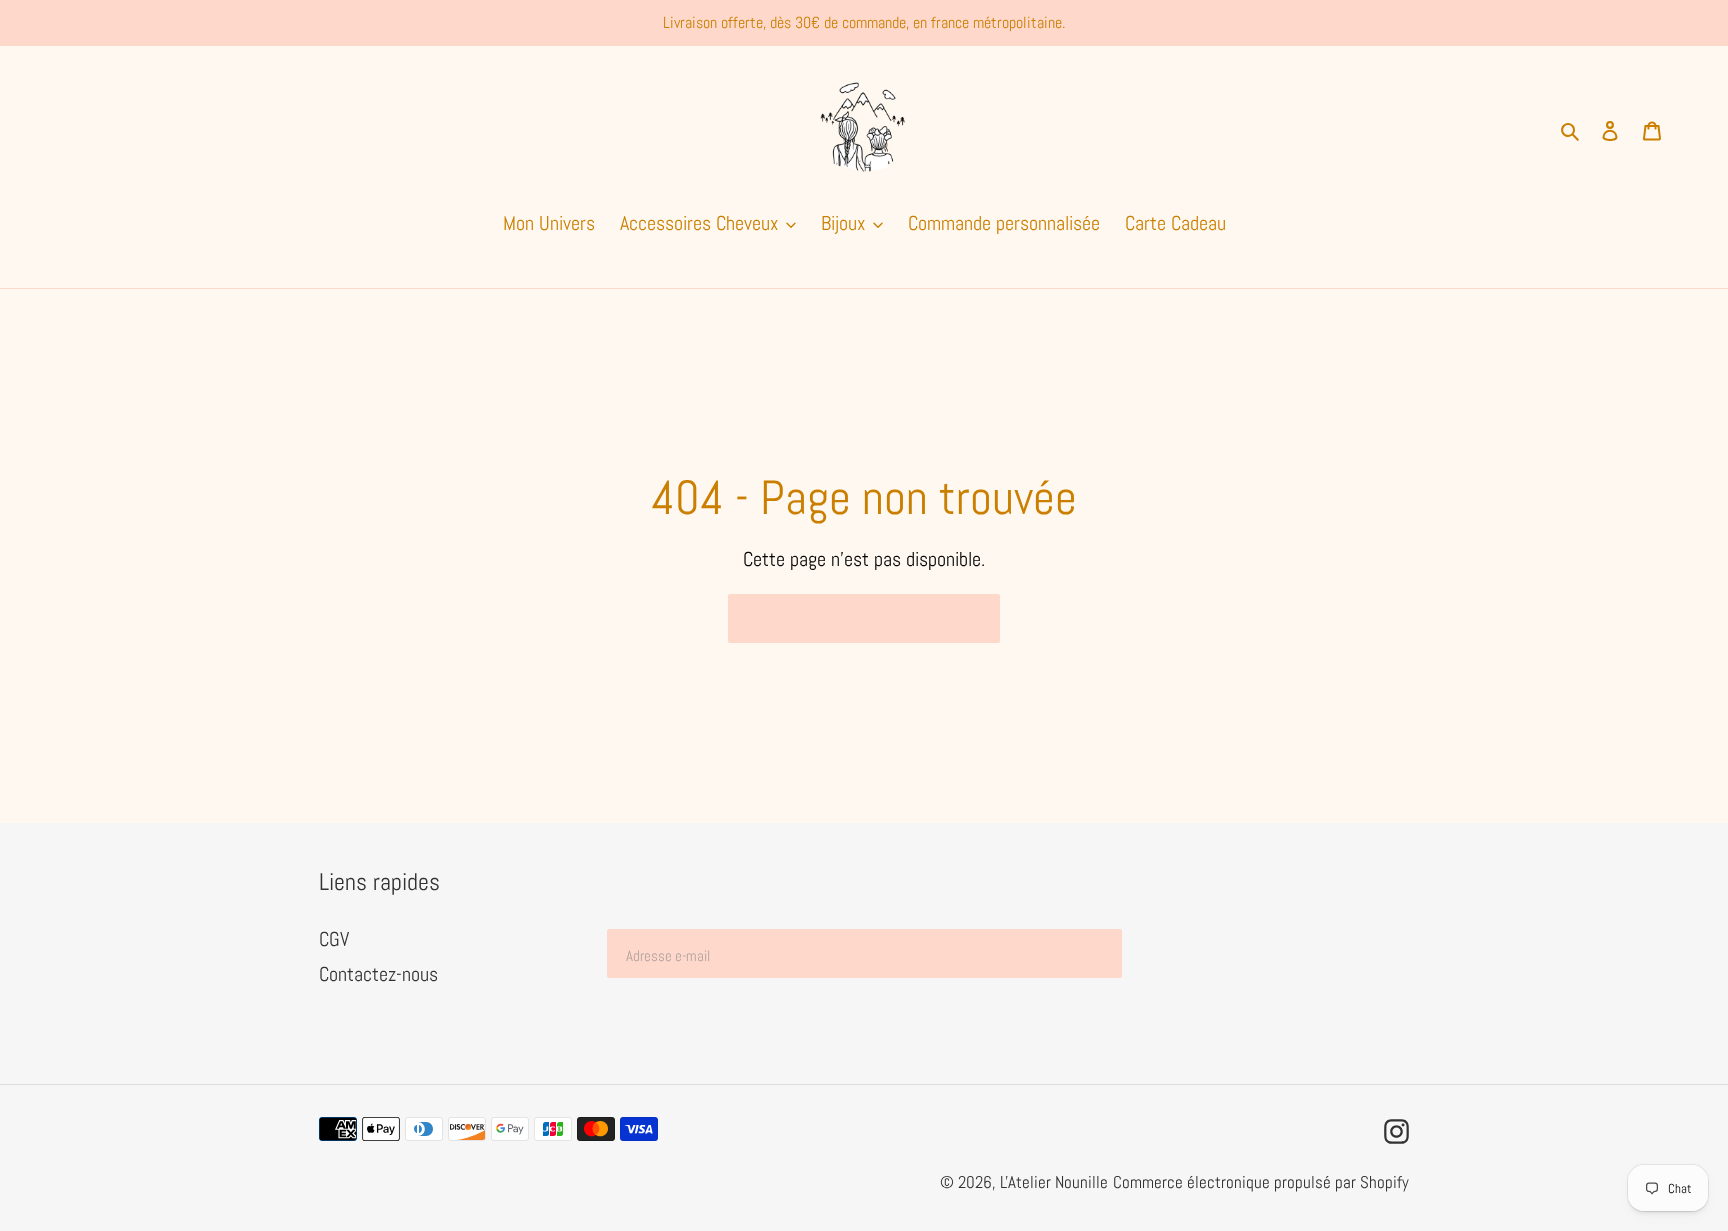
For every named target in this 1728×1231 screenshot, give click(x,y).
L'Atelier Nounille (1054, 1182)
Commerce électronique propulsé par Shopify (1261, 1182)
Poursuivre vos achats (849, 618)
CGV (334, 939)
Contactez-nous (378, 974)
